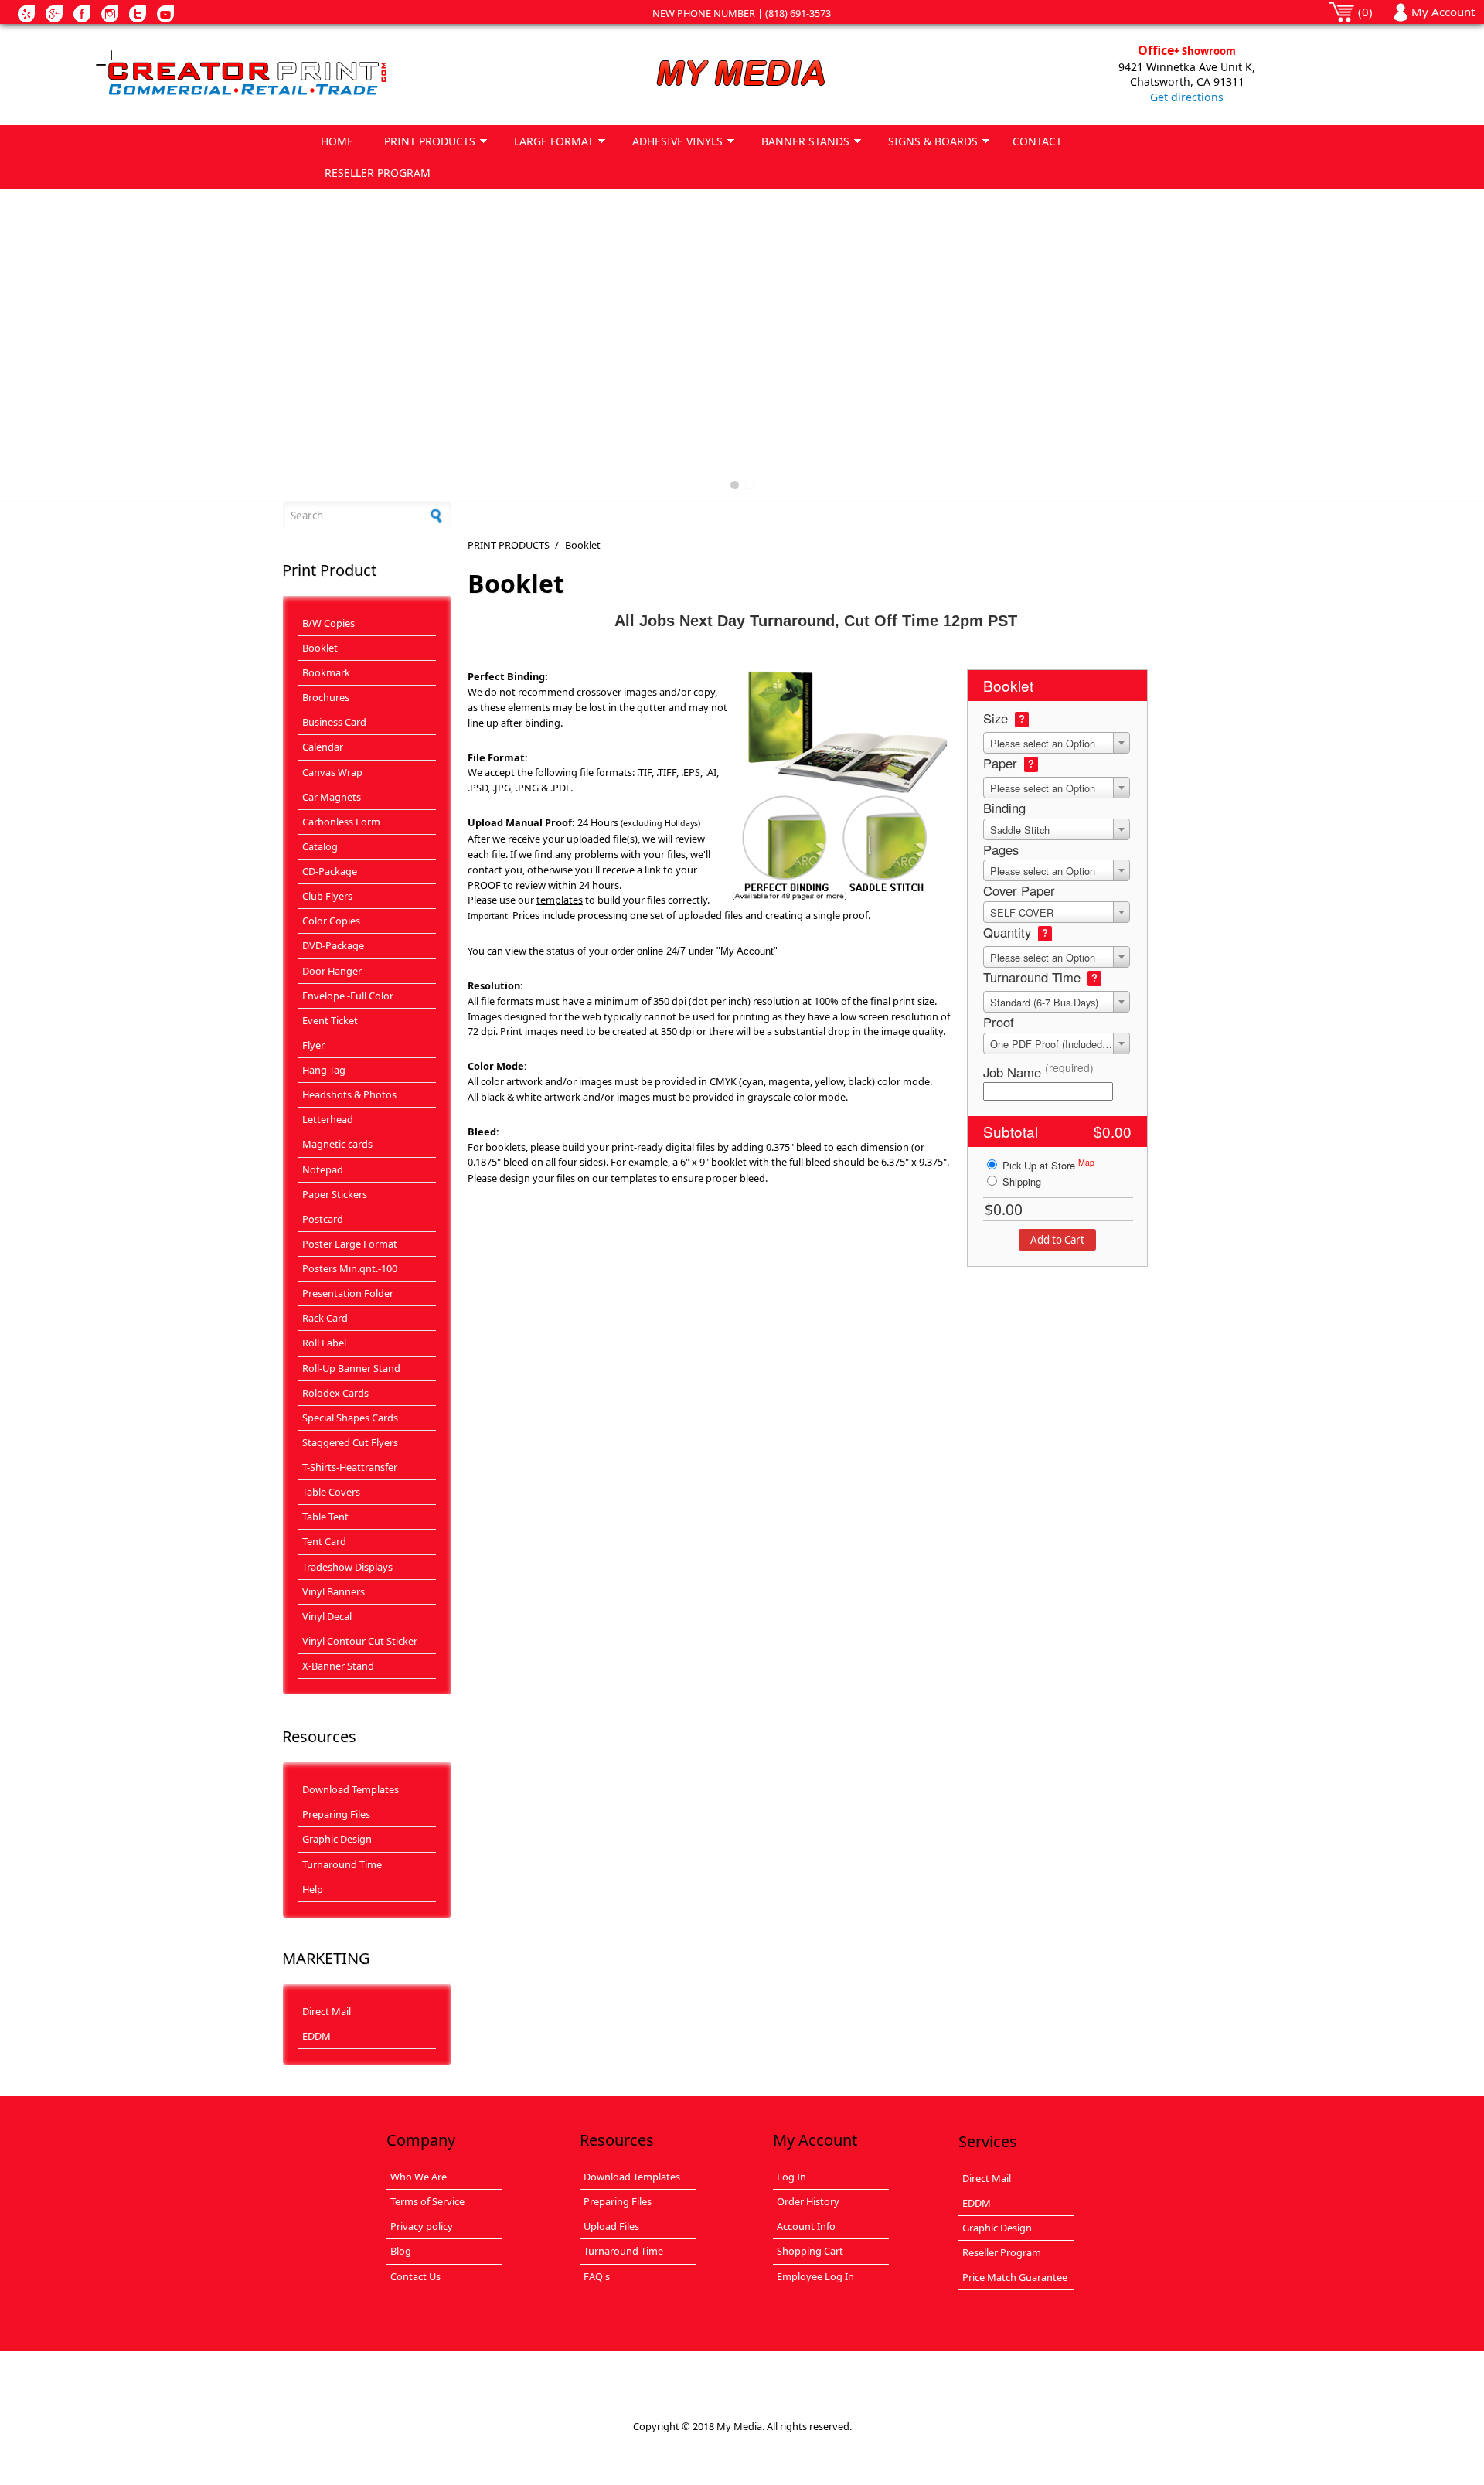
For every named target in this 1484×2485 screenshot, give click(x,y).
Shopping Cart (810, 2251)
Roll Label (324, 1343)
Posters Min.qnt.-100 (350, 1268)
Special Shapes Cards (350, 1418)
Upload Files (611, 2226)
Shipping (1020, 1181)
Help (313, 1889)
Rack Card (325, 1318)
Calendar (323, 747)
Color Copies (331, 921)
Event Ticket (330, 1020)
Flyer (313, 1045)
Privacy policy (422, 2226)
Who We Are (419, 2177)
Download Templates (351, 1789)
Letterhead (328, 1119)
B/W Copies (328, 623)
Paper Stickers (335, 1194)
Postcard (323, 1219)
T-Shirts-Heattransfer (350, 1467)
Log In (791, 2177)
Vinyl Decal (327, 1616)
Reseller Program (1002, 2252)
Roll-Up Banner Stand (351, 1368)
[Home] (297, 74)
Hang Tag (324, 1070)
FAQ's (597, 2276)
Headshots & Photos (349, 1094)
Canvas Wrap (332, 772)
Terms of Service (427, 2201)
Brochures (326, 697)
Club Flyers (327, 896)
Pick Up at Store (1047, 1164)
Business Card (334, 722)
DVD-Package (333, 945)
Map (1086, 1162)
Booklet (320, 648)
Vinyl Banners (334, 1591)
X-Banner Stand (338, 1666)
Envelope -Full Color (348, 996)
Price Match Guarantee (1015, 2277)
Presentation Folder (348, 1293)
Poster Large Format (350, 1244)
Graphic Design (337, 1839)
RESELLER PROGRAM (378, 173)
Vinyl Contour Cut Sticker (360, 1641)
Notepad (323, 1169)
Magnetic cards (337, 1144)
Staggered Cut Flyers (350, 1442)
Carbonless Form (341, 822)
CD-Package (330, 871)
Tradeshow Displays (347, 1567)
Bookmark (326, 672)
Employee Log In (815, 2276)
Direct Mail (327, 2011)
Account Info (806, 2226)
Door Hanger (332, 971)
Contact (1037, 141)
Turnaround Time (342, 1864)
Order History (808, 2201)
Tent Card (324, 1541)
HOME (337, 141)
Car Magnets (332, 797)
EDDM (317, 2036)
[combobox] (1057, 743)
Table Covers (331, 1492)
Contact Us (415, 2276)
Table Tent (325, 1517)
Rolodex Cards (335, 1393)
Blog (401, 2251)
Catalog (320, 846)
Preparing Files (336, 1814)
